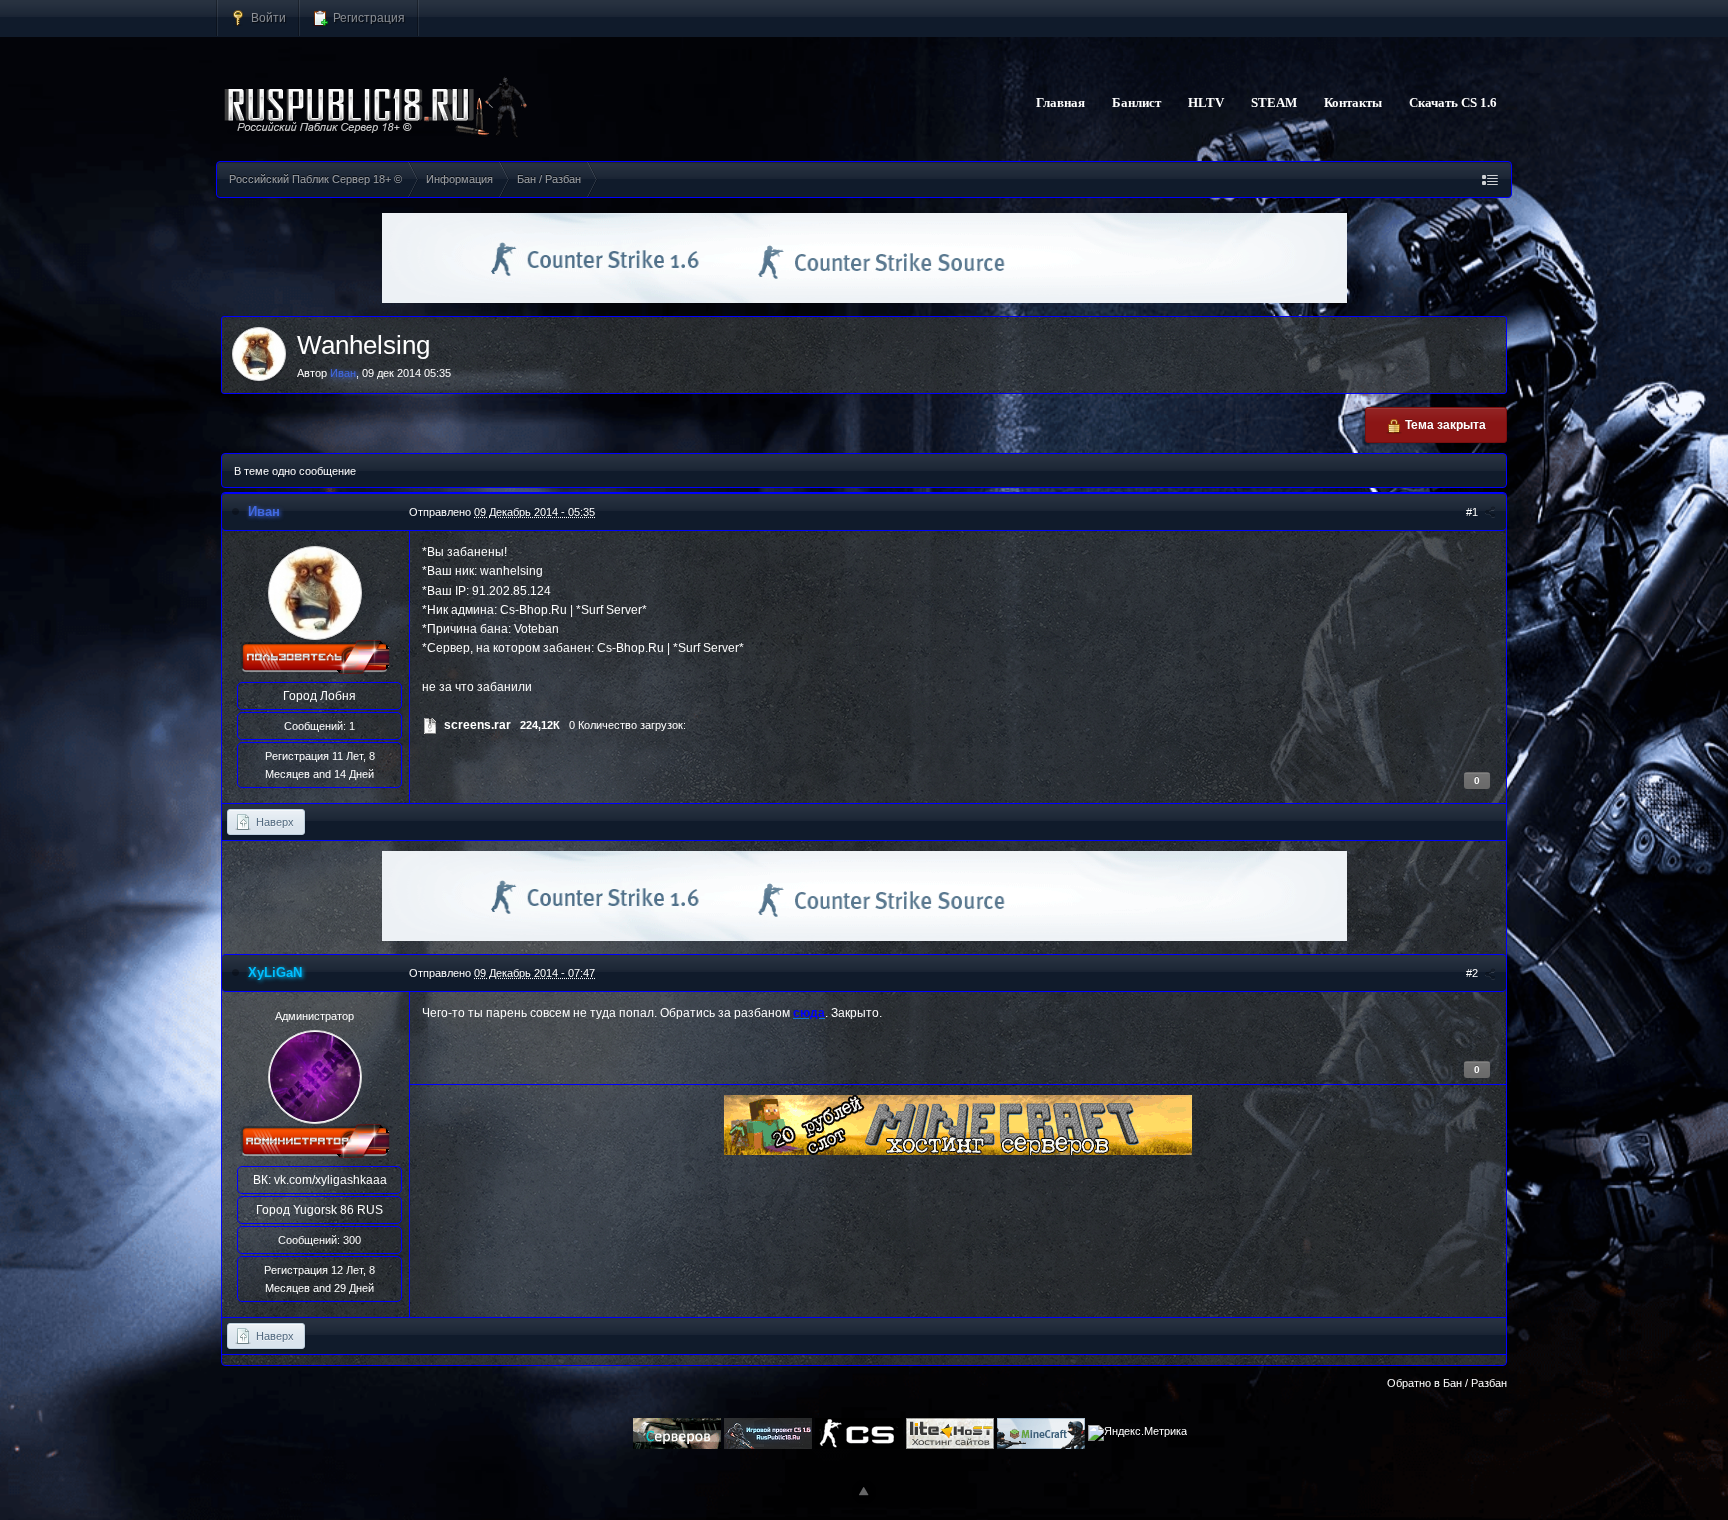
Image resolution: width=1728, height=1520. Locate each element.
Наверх (273, 822)
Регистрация (367, 17)
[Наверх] (864, 1492)
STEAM (1274, 103)
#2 (1473, 973)
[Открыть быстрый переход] (1490, 179)
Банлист (1136, 103)
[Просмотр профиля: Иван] (315, 592)
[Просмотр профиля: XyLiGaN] (315, 1077)
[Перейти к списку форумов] (376, 108)
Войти (267, 17)
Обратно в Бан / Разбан (1447, 1383)
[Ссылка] (958, 1124)
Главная (1060, 103)
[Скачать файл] (430, 725)
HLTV (1206, 103)
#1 (1473, 512)
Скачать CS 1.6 (1453, 103)
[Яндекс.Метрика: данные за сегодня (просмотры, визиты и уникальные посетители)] (1137, 1433)
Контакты (1353, 103)
